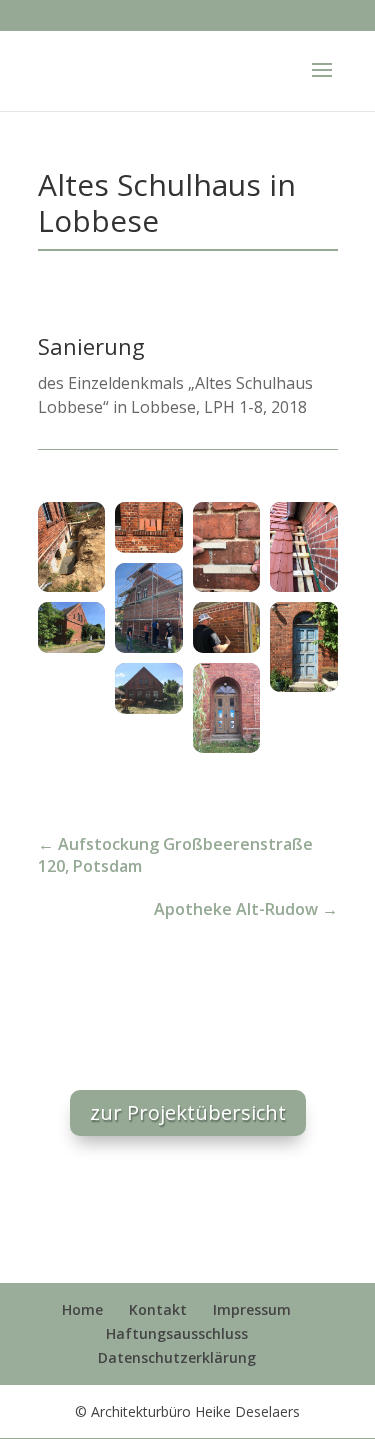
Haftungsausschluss (177, 1333)
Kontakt (158, 1309)
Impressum (252, 1309)
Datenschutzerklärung (177, 1357)
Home (82, 1309)
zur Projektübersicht (188, 1112)
